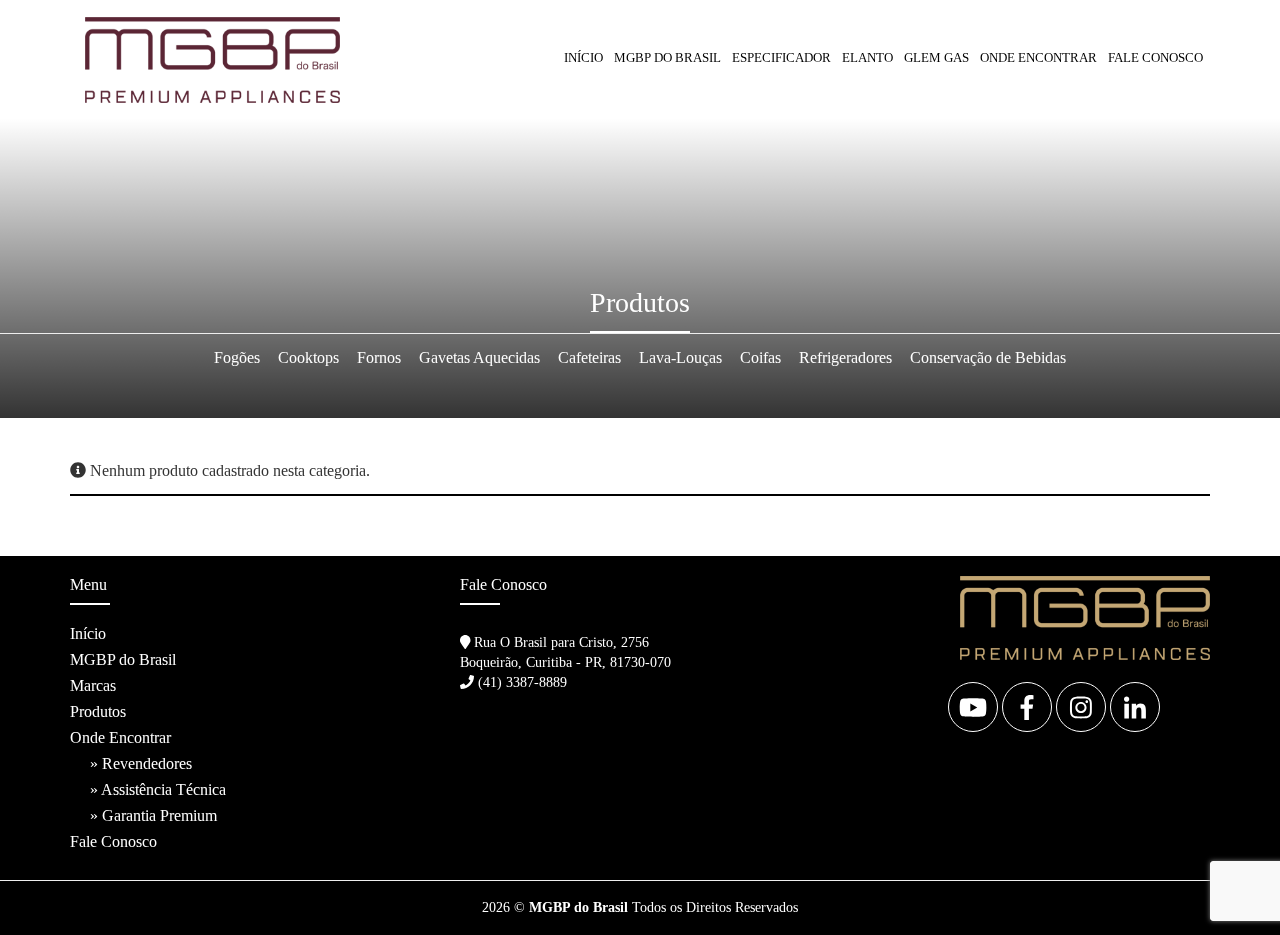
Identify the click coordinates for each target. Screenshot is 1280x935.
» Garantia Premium (153, 815)
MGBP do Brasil (667, 57)
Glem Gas (936, 57)
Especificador (781, 57)
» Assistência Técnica (158, 789)
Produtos (98, 711)
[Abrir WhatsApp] (1230, 884)
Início (583, 57)
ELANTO (867, 57)
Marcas (93, 685)
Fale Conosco (1155, 57)
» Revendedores (141, 763)
